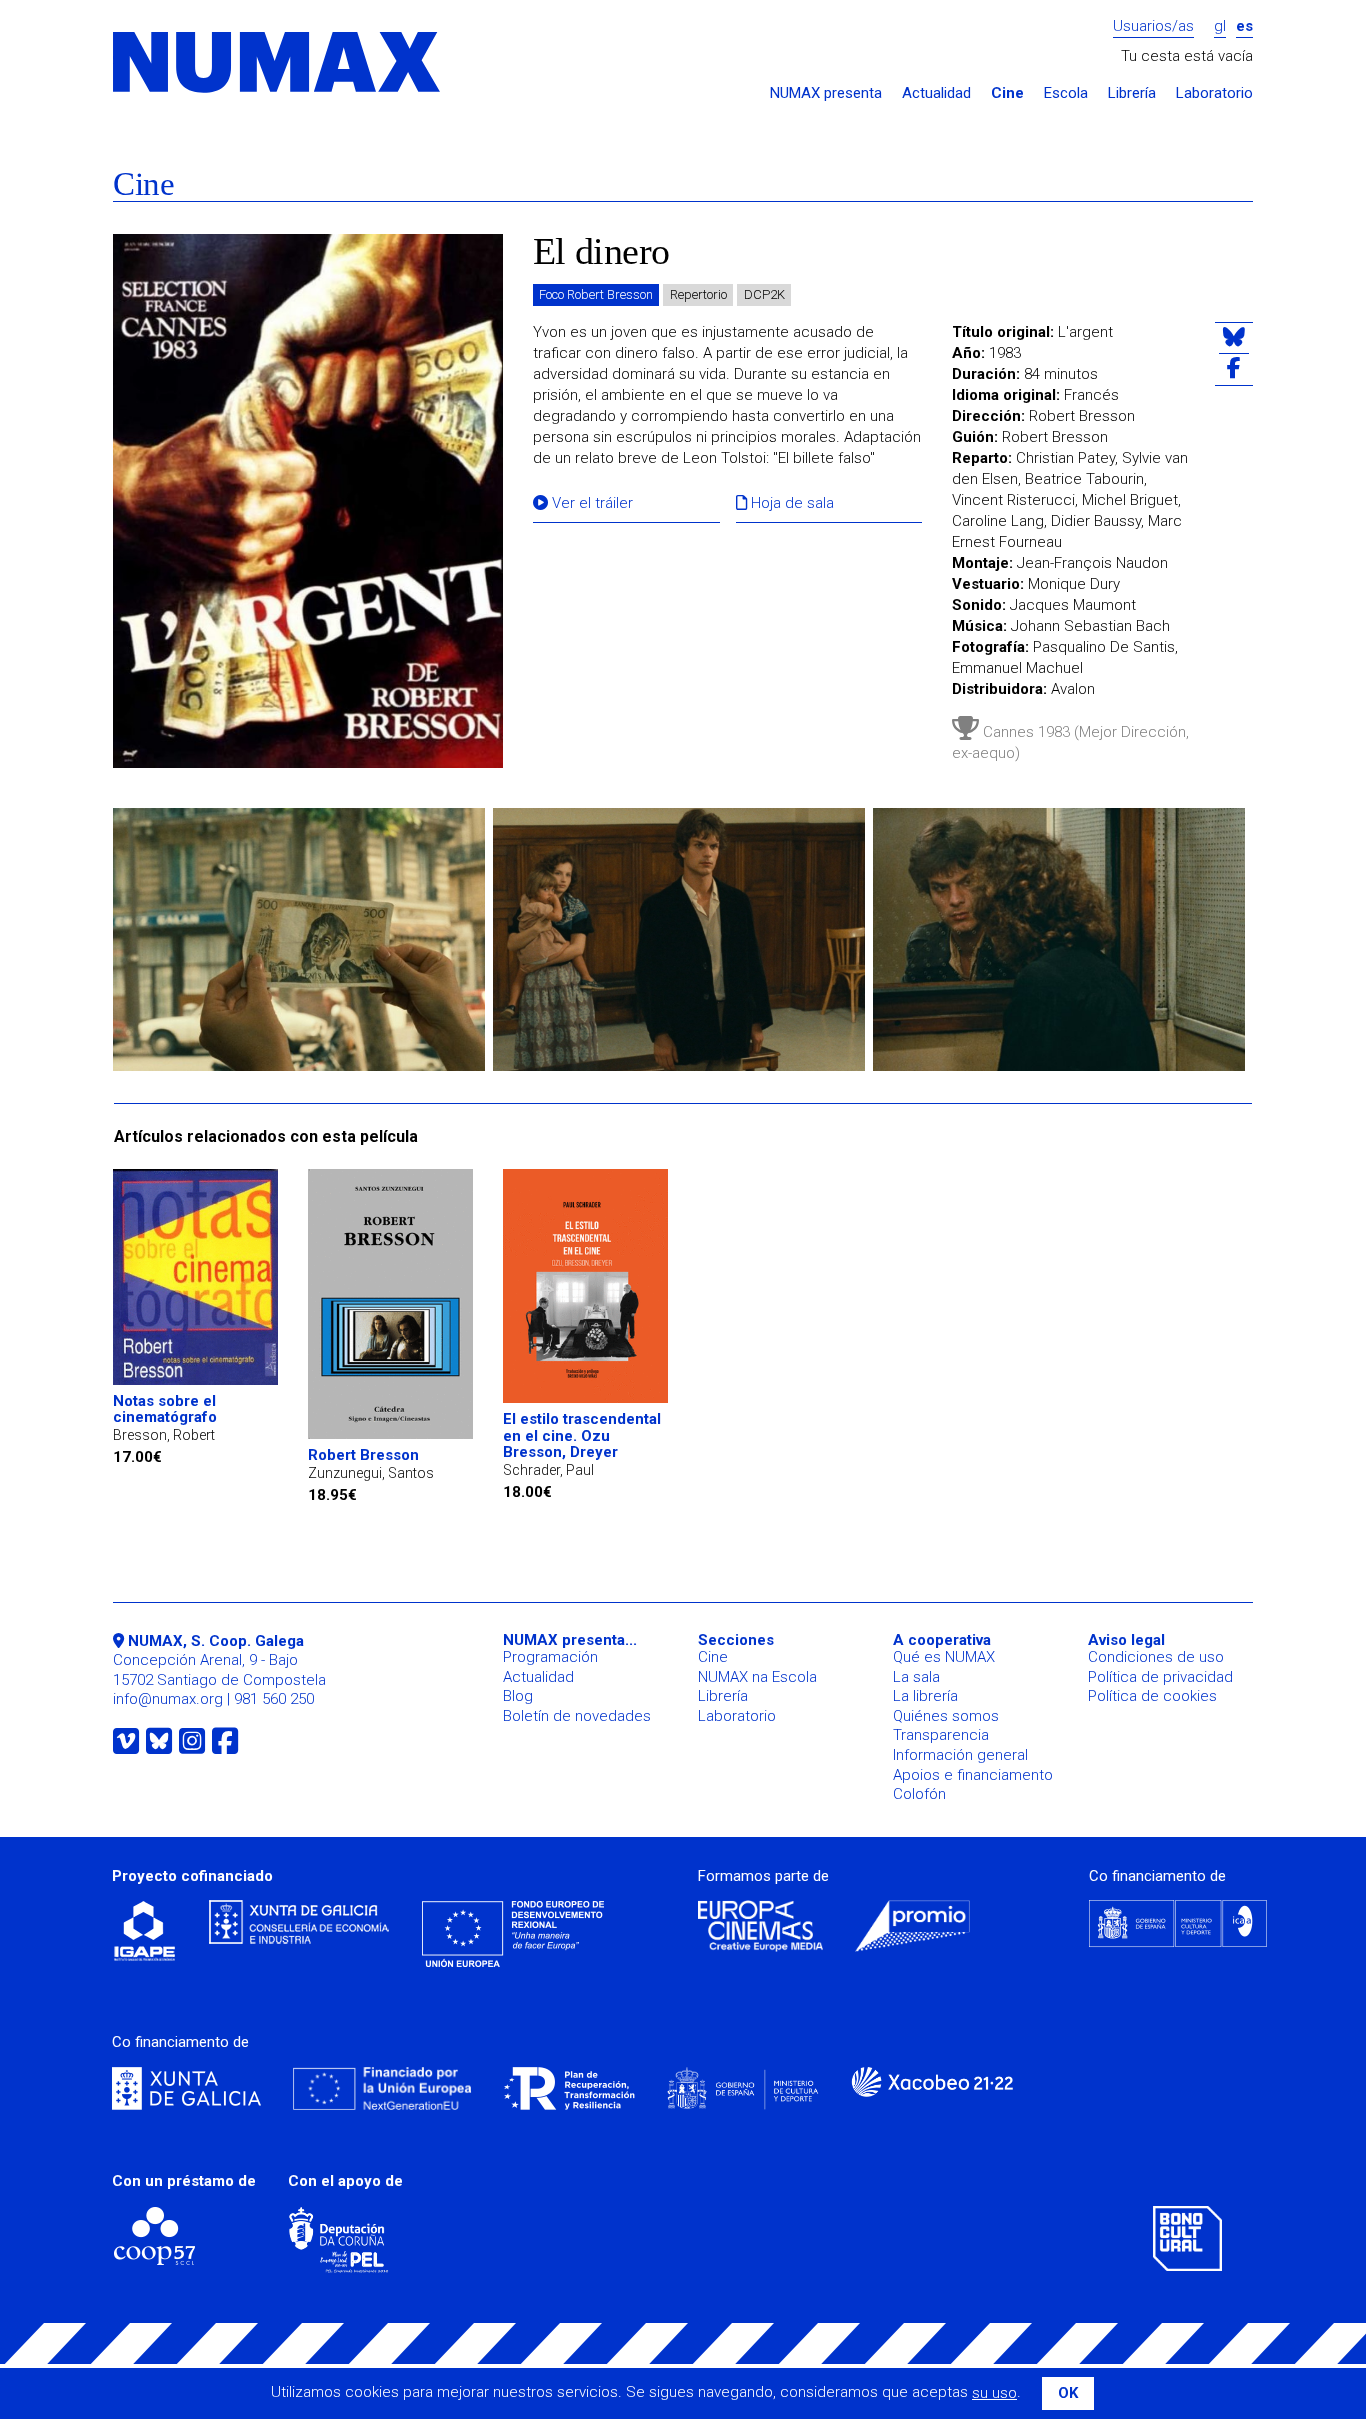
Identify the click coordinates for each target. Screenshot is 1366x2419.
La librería (925, 1696)
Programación (550, 1657)
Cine (1007, 93)
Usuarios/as (1153, 26)
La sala (916, 1677)
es (1244, 26)
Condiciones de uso (1156, 1657)
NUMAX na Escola (757, 1677)
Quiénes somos (946, 1716)
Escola (1066, 93)
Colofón (919, 1794)
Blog (518, 1696)
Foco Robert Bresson (596, 294)
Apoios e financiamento (973, 1775)
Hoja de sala (790, 503)
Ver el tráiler (590, 503)
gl (1220, 26)
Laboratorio (1214, 93)
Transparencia (941, 1735)
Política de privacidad (1160, 1677)
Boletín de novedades (577, 1716)
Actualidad (936, 93)
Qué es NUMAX (944, 1657)
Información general (960, 1755)
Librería (1132, 93)
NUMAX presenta (826, 93)
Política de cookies (1152, 1696)
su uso (994, 2393)
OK (1068, 2393)
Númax (278, 63)
